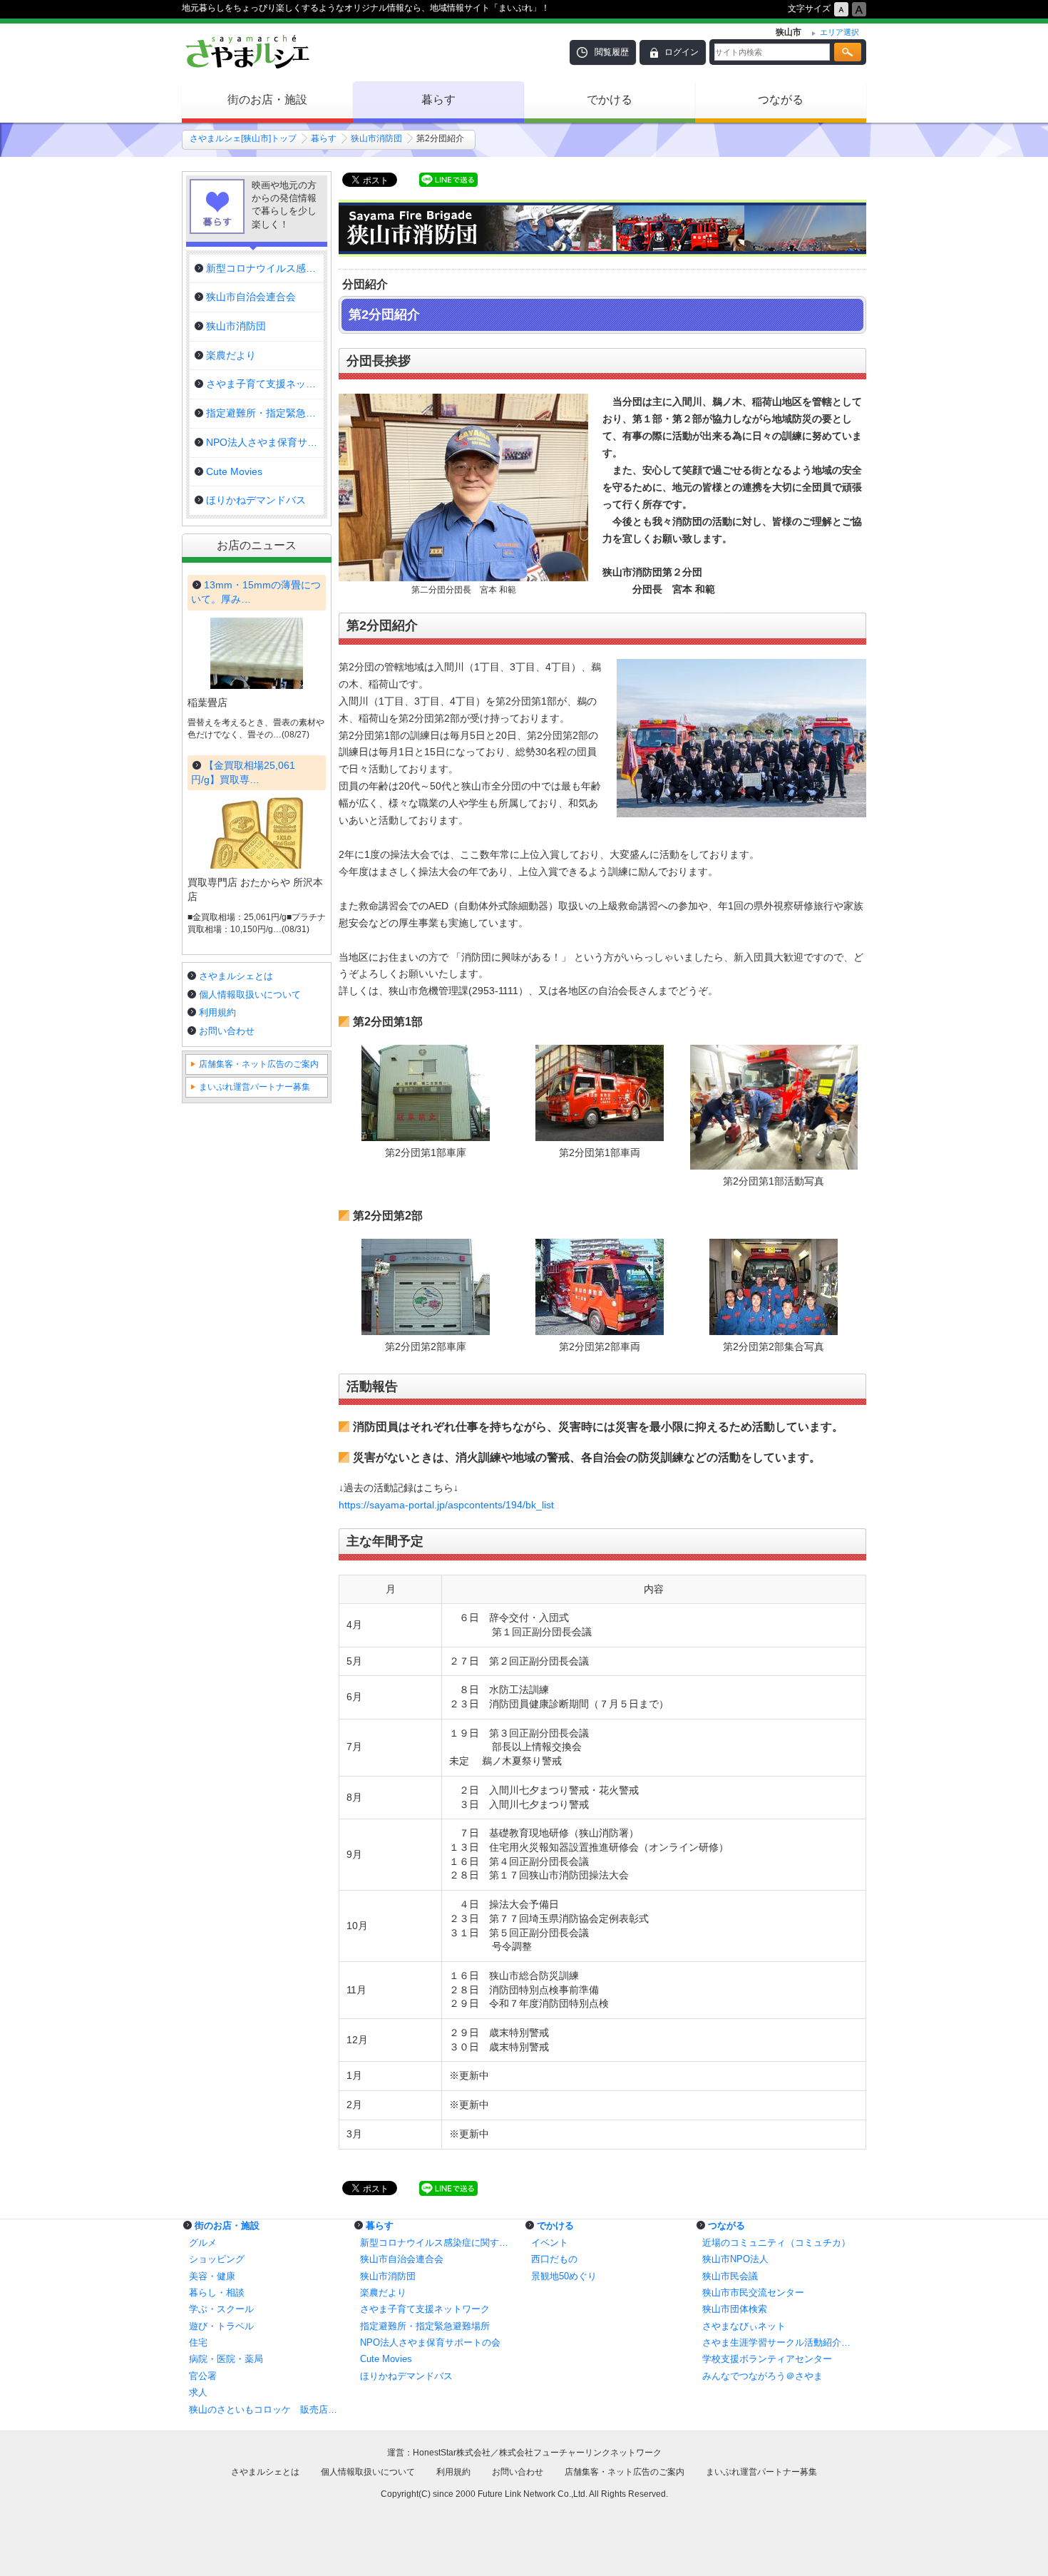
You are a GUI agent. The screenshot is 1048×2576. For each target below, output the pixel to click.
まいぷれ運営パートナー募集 (255, 1087)
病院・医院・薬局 (226, 2359)
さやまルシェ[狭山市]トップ (243, 138)
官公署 (203, 2376)
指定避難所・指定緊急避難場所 (425, 2326)
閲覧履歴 (612, 52)
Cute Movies (386, 2359)
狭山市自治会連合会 (402, 2259)
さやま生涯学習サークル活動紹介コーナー (781, 2342)
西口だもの (554, 2259)
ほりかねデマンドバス (406, 2376)
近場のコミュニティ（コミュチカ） (776, 2243)
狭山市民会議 (730, 2276)
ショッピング (217, 2259)
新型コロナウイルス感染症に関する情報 (438, 2243)
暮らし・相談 (217, 2293)
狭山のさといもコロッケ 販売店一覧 (267, 2409)
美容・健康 (212, 2276)
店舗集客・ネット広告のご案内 (259, 1064)
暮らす (438, 99)
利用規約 (217, 1012)
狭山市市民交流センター (753, 2293)
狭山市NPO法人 (735, 2259)
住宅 (198, 2342)
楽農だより (383, 2293)
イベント (550, 2243)
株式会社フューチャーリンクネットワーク (580, 2453)
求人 (198, 2392)
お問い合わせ (227, 1031)
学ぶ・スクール (221, 2309)
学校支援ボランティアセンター (767, 2359)
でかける (610, 99)
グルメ (203, 2243)
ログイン (682, 52)
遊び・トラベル (221, 2326)
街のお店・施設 (267, 99)
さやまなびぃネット (744, 2326)
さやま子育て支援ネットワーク (425, 2309)
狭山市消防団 (376, 138)
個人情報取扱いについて (250, 995)
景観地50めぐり (564, 2276)
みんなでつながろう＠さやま (762, 2376)
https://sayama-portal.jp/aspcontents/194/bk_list (446, 1505)
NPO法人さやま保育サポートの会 (430, 2342)
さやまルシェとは (236, 976)
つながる (781, 99)
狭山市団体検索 (735, 2309)
